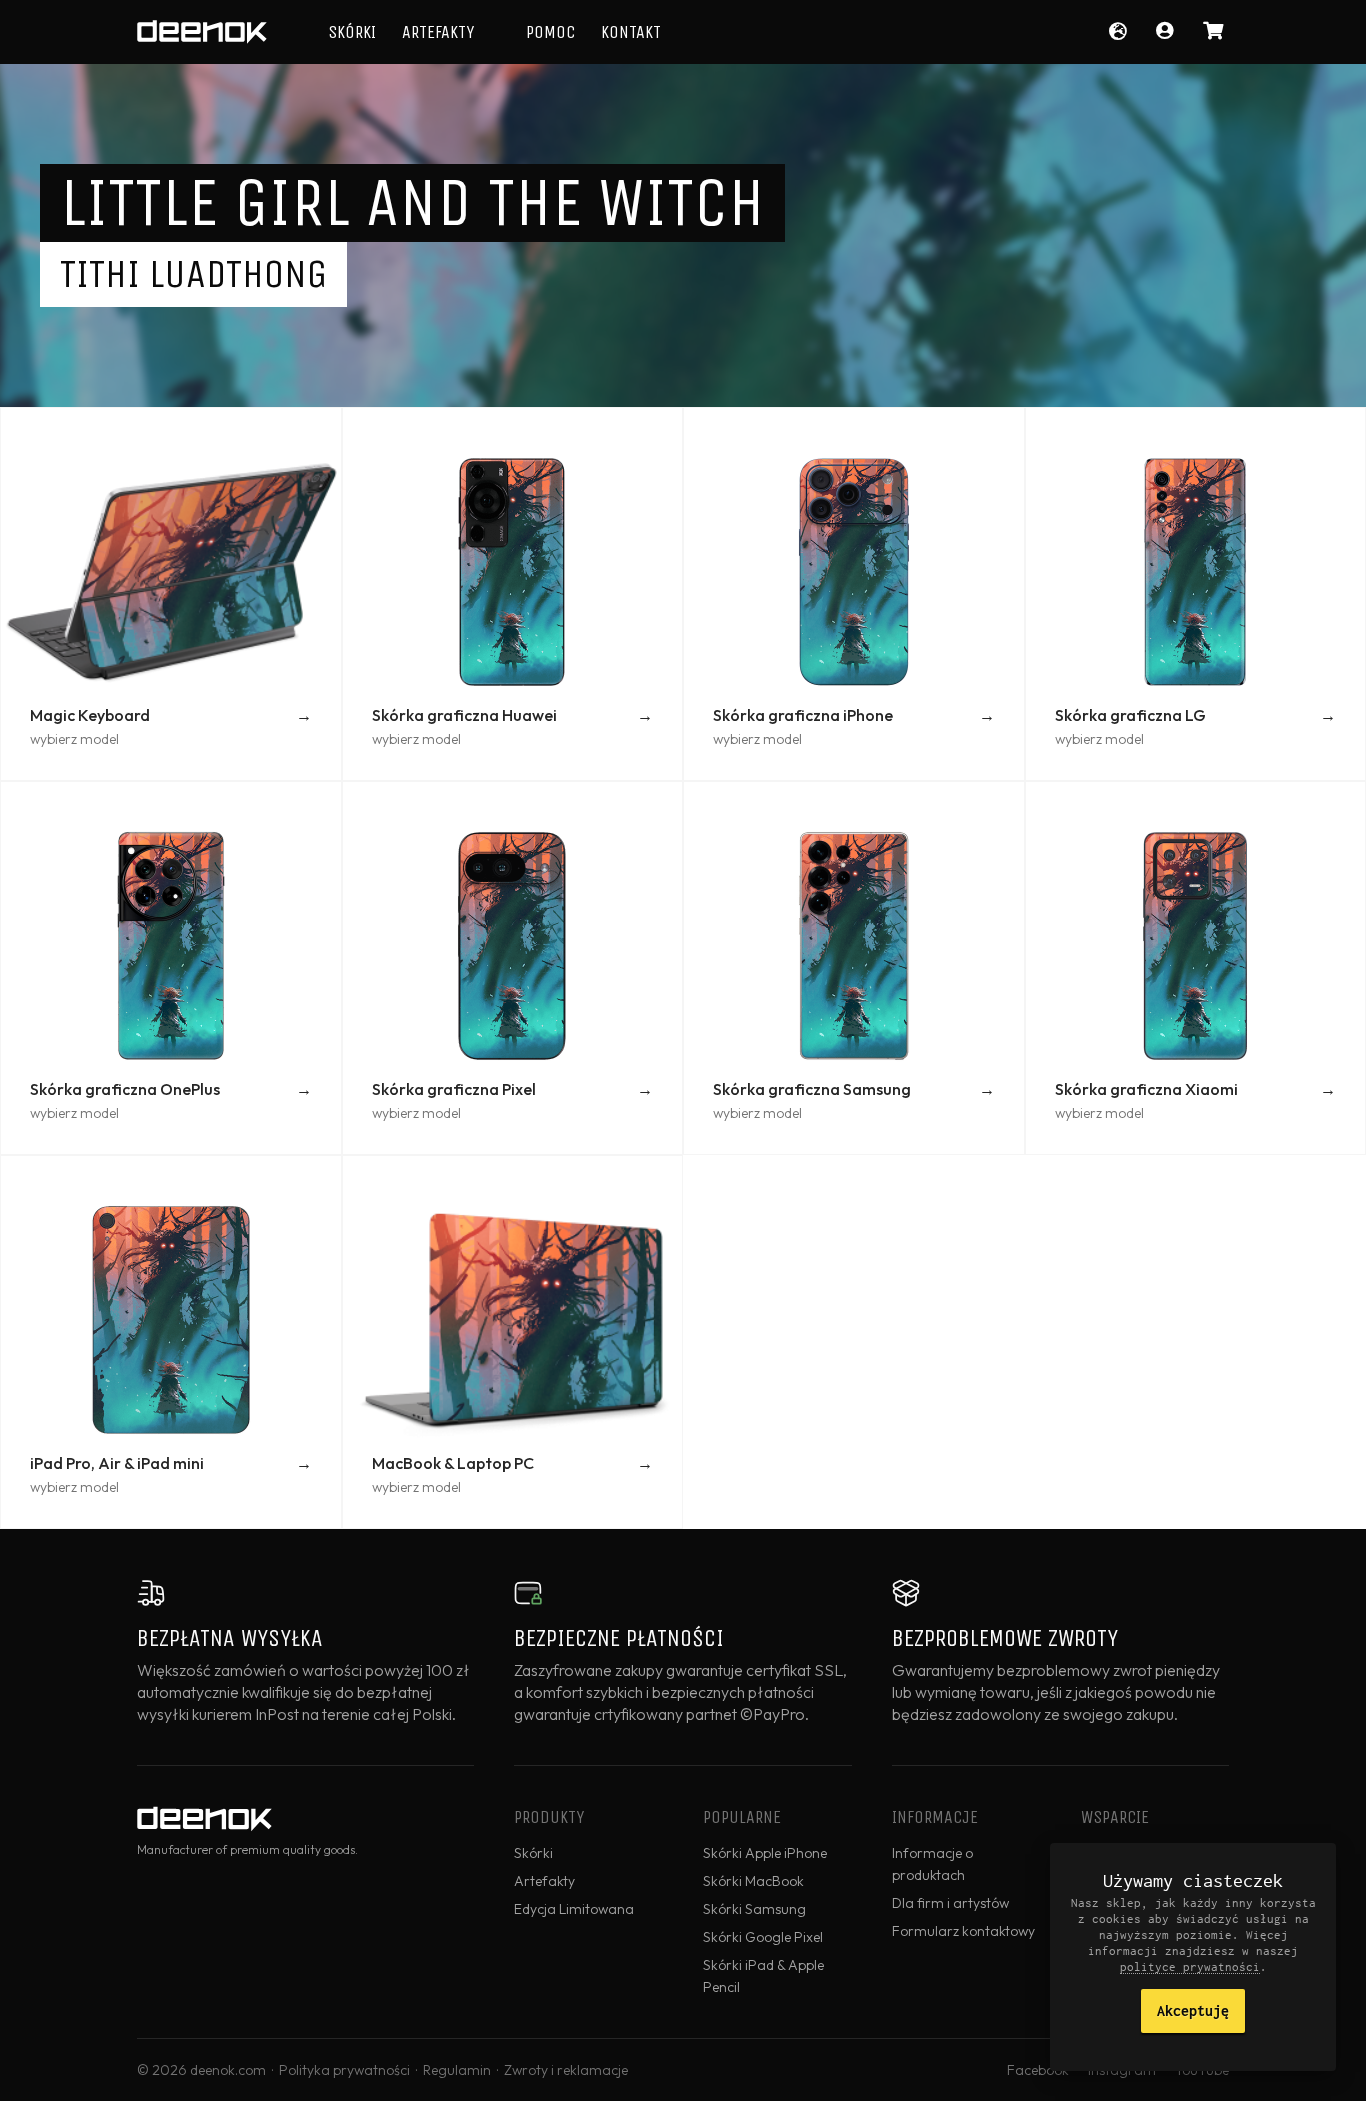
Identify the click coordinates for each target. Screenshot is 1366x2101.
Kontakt (631, 32)
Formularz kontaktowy (963, 1931)
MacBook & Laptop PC (453, 1463)
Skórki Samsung (754, 1909)
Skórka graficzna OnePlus (125, 1089)
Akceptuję (1193, 2010)
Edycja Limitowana (574, 1909)
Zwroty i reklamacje (566, 2070)
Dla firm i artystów (950, 1903)
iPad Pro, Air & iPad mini (117, 1463)
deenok (202, 32)
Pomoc (550, 32)
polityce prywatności (1190, 1966)
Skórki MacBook (753, 1881)
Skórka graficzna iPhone (803, 715)
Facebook (1038, 2070)
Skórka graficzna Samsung (812, 1089)
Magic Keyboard (90, 715)
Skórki (352, 32)
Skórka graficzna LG (1130, 715)
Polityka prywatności (344, 2070)
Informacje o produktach (932, 1864)
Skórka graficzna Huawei (464, 715)
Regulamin (457, 2070)
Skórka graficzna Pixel (454, 1089)
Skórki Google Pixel (763, 1937)
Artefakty (438, 32)
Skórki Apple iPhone (765, 1853)
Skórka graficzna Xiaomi (1146, 1089)
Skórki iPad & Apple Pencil (763, 1976)
